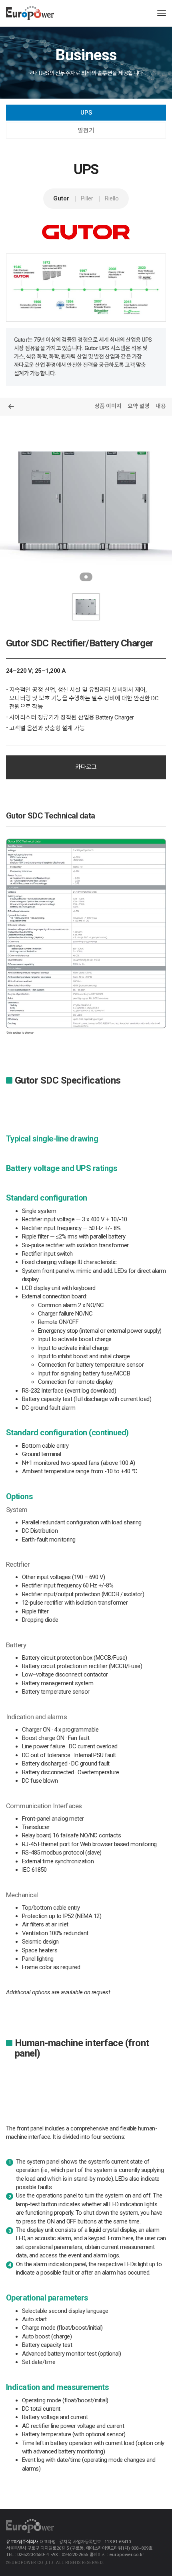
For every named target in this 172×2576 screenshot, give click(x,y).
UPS (86, 113)
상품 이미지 (108, 406)
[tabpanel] (86, 501)
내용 (161, 406)
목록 (11, 406)
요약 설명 (139, 406)
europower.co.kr (127, 2555)
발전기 (86, 131)
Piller (87, 198)
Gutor (61, 198)
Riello (112, 198)
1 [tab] (86, 577)
